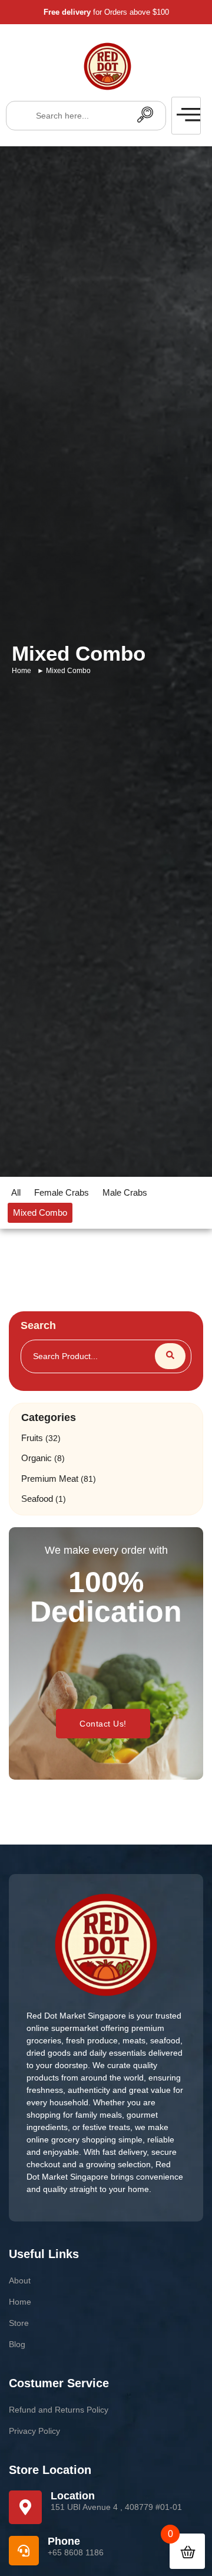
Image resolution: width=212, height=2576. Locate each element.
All (16, 1192)
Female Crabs (62, 1192)
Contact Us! (103, 1724)
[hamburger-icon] (186, 116)
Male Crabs (125, 1192)
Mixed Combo (40, 1212)
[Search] (145, 116)
